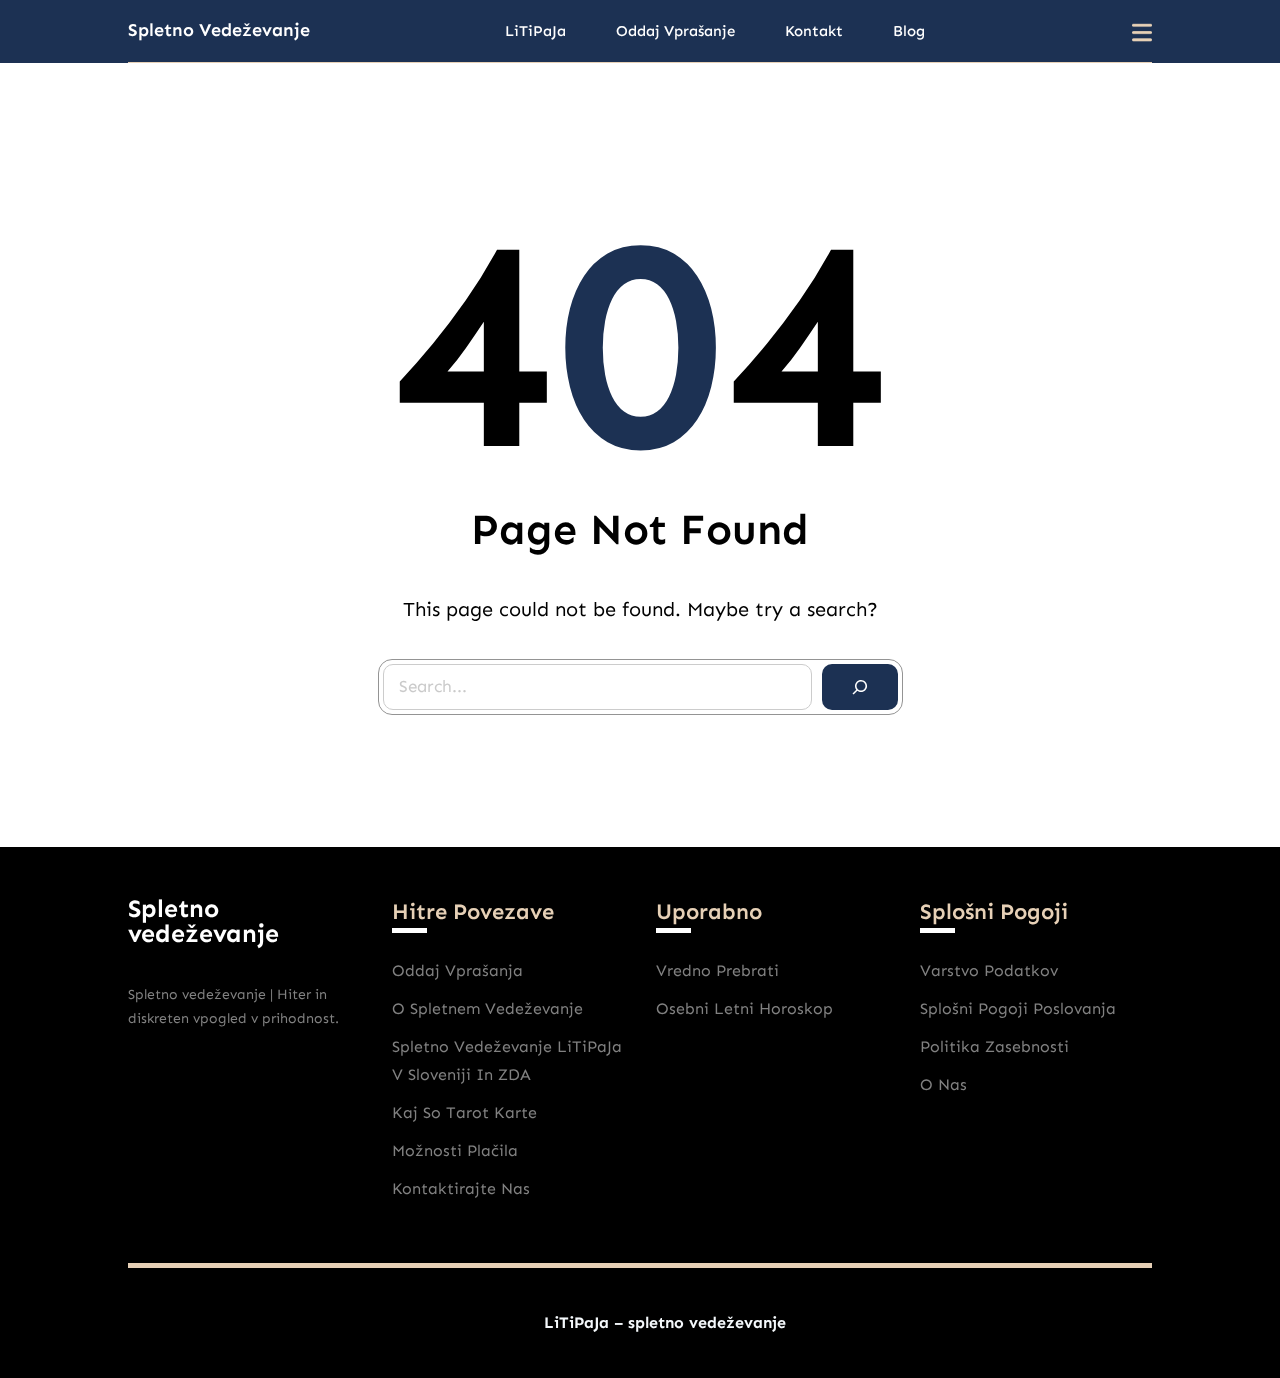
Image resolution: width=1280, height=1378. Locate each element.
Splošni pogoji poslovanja (1018, 1008)
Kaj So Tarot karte (464, 1112)
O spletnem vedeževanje (487, 1008)
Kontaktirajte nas (461, 1188)
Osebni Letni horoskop (744, 1008)
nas (952, 1084)
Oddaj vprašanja (457, 970)
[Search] (860, 687)
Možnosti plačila (455, 1150)
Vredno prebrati (717, 970)
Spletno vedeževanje (219, 30)
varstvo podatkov (989, 970)
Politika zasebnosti (994, 1046)
